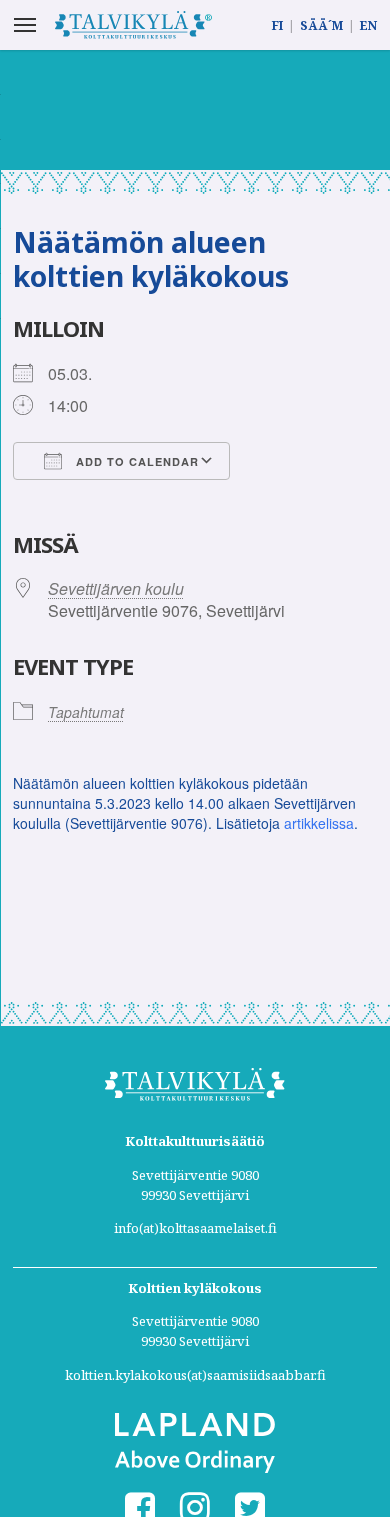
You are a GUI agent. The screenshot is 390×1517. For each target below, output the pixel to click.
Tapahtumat (86, 712)
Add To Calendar (135, 461)
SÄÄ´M (321, 25)
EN (368, 25)
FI (277, 25)
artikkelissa (319, 823)
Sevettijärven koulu (116, 588)
